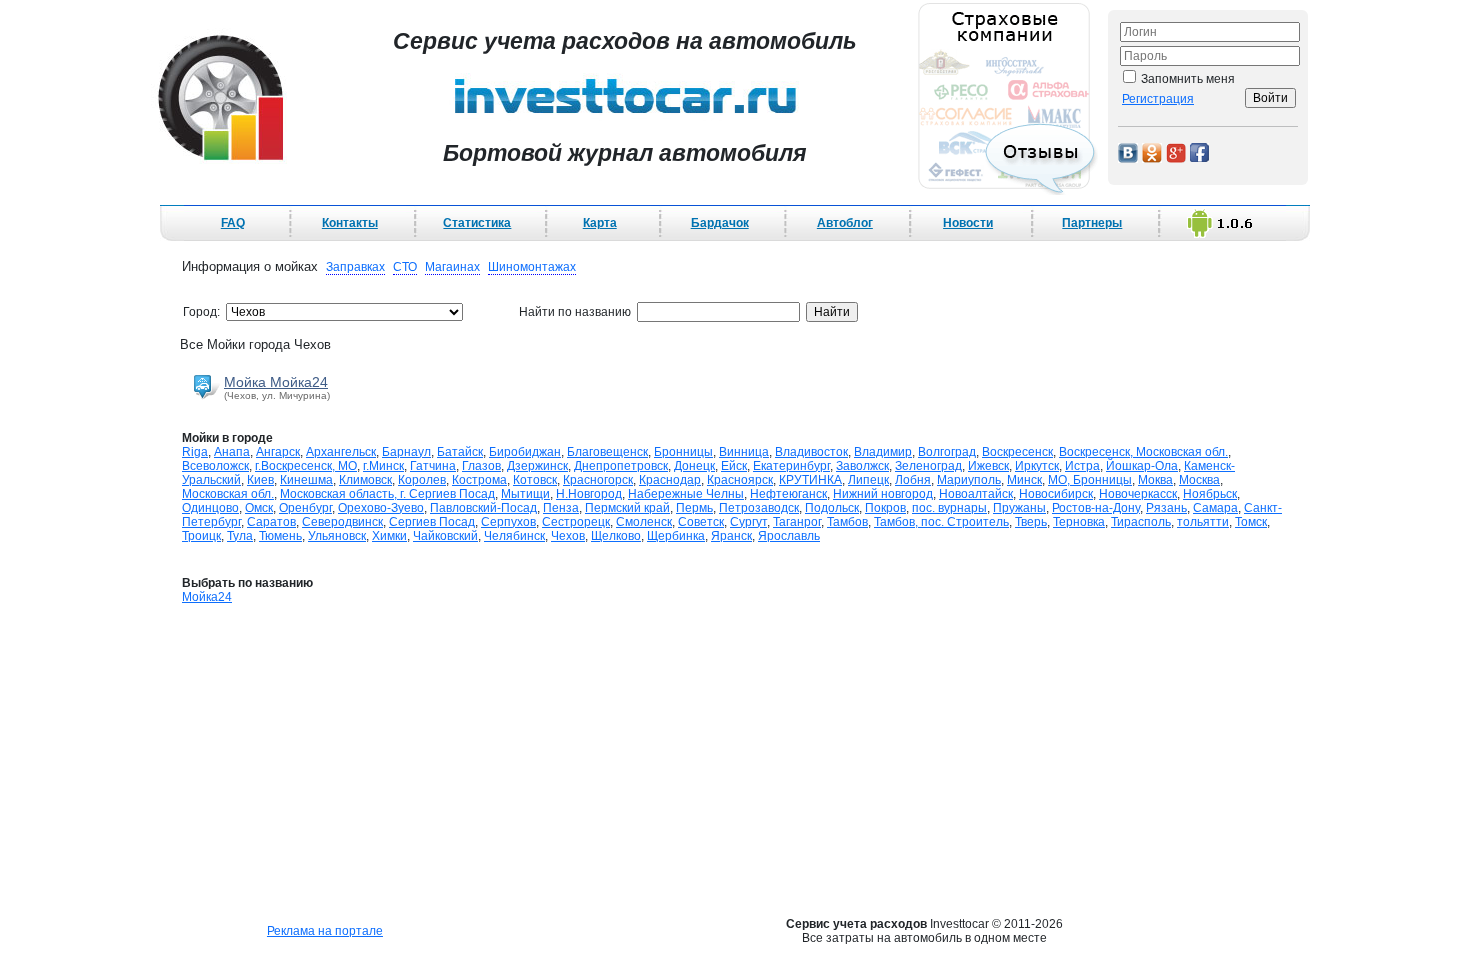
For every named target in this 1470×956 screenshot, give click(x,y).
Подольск (832, 508)
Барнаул (406, 452)
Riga (195, 452)
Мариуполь (969, 480)
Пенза (561, 508)
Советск (701, 522)
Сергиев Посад (432, 522)
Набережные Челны (686, 494)
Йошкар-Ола (1142, 466)
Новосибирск (1056, 494)
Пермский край (627, 508)
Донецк (694, 466)
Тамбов (847, 522)
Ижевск (988, 466)
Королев (422, 480)
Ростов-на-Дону (1096, 508)
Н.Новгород (589, 494)
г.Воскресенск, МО (306, 466)
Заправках (355, 267)
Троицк (201, 536)
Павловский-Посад (483, 508)
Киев (260, 480)
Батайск (460, 452)
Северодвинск (342, 522)
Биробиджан (525, 452)
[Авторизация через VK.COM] (1128, 151)
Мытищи (525, 494)
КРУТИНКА (810, 480)
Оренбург (305, 508)
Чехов (568, 536)
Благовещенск (607, 452)
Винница (744, 452)
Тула (240, 536)
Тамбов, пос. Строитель (941, 522)
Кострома (479, 480)
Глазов (481, 466)
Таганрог (797, 522)
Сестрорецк (576, 522)
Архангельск (341, 452)
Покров (885, 508)
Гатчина (433, 466)
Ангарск (278, 452)
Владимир (883, 452)
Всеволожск (215, 466)
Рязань (1166, 508)
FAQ (233, 223)
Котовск (535, 480)
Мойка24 (207, 597)
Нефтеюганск (788, 494)
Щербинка (676, 536)
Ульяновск (337, 536)
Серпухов (508, 522)
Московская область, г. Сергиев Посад (387, 494)
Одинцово (210, 508)
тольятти (1203, 522)
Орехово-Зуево (381, 508)
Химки (389, 536)
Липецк (868, 480)
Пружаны (1019, 508)
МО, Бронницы (1090, 480)
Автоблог (845, 223)
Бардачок (720, 223)
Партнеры (1092, 223)
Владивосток (811, 452)
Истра (1082, 466)
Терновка (1079, 522)
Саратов (271, 522)
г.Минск (383, 466)
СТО (405, 267)
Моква (1155, 480)
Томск (1251, 522)
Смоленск (644, 522)
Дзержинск (537, 466)
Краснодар (670, 480)
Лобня (913, 480)
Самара (1215, 508)
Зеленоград (928, 466)
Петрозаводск (759, 508)
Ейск (734, 466)
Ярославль (789, 536)
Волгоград (947, 452)
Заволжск (862, 466)
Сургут (748, 522)
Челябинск (514, 536)
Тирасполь (1141, 522)
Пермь (694, 508)
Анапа (232, 452)
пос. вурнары (949, 508)
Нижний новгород (883, 494)
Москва (1199, 480)
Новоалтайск (976, 494)
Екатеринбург (791, 466)
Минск (1024, 480)
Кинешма (306, 480)
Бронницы (683, 452)
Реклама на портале (325, 931)
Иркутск (1037, 466)
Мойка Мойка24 (276, 382)
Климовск (365, 480)
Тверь (1031, 522)
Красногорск (598, 480)
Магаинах (452, 267)
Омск (259, 508)
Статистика (477, 223)
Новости (968, 223)
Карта (600, 223)
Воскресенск (1017, 452)
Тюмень (280, 536)
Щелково (616, 536)
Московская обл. (228, 494)
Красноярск (740, 480)
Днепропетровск (621, 466)
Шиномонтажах (532, 267)
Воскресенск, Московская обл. (1143, 452)
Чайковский (445, 536)
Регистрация (1158, 99)
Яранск (731, 536)
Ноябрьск (1210, 494)
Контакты (350, 223)
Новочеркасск (1138, 494)
